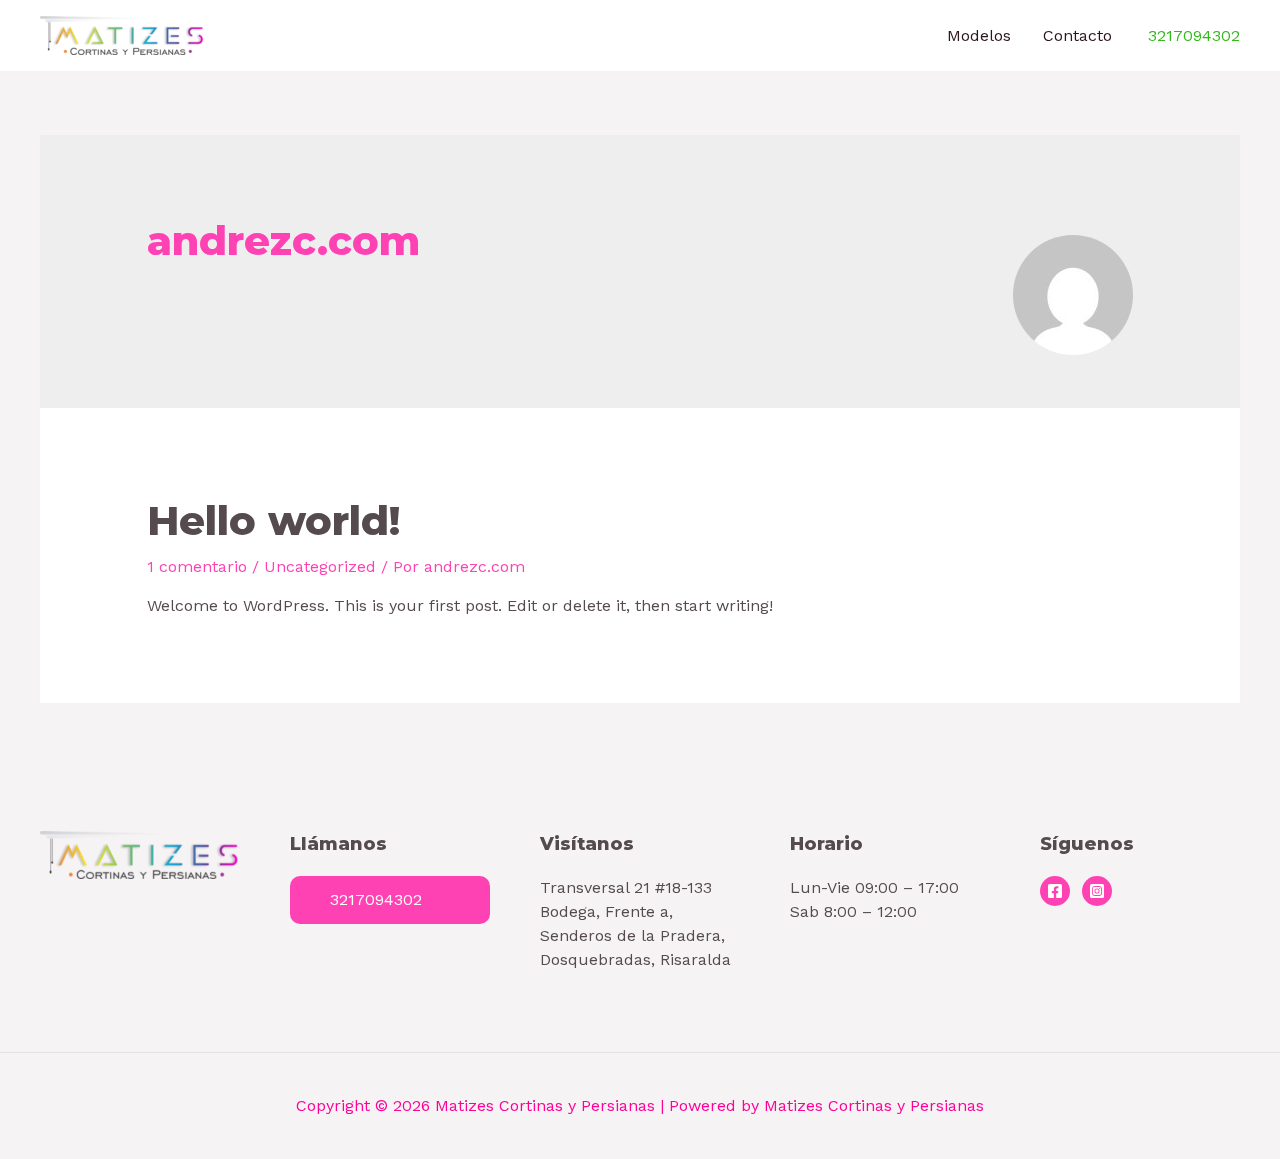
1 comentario (197, 566)
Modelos (979, 35)
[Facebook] (1055, 891)
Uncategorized (320, 566)
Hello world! (273, 520)
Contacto (1077, 35)
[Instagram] (1097, 891)
